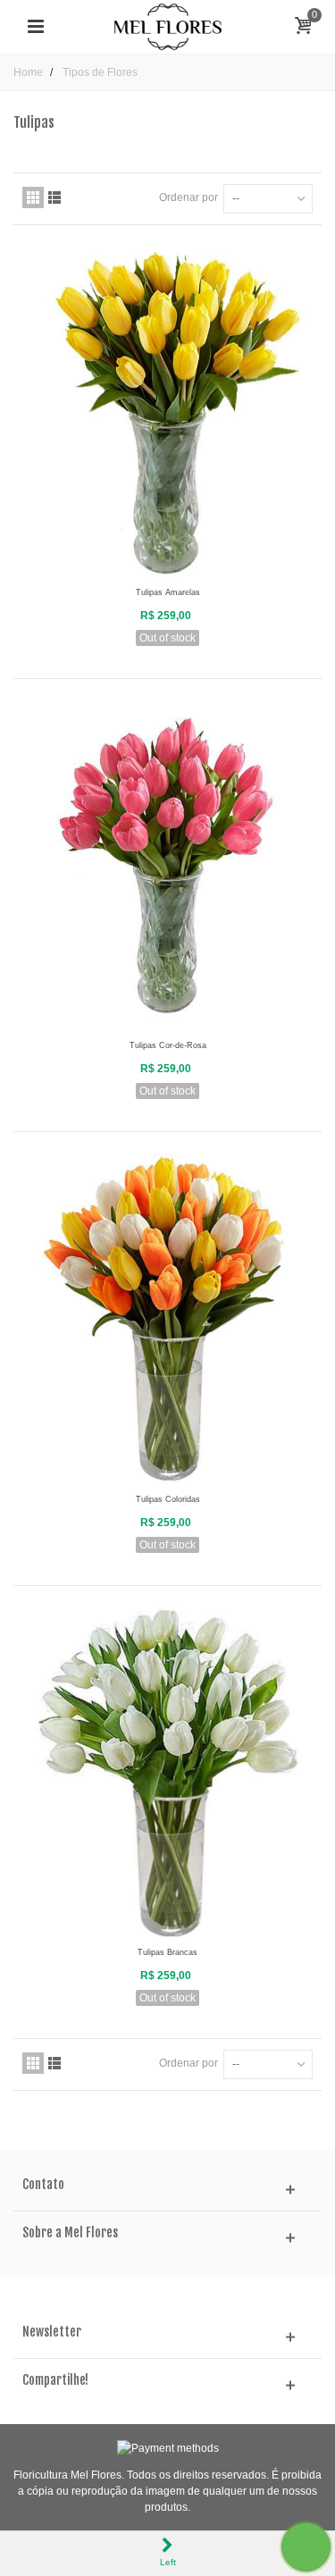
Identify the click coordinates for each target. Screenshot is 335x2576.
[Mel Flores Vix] (168, 26)
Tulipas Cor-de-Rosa (168, 1045)
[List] (54, 197)
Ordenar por (188, 197)
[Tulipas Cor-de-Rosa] (167, 866)
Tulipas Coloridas (168, 1499)
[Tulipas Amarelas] (167, 412)
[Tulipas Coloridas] (167, 1319)
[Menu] (36, 27)
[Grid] (33, 197)
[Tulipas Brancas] (167, 1773)
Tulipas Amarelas (168, 592)
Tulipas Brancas (167, 1952)
